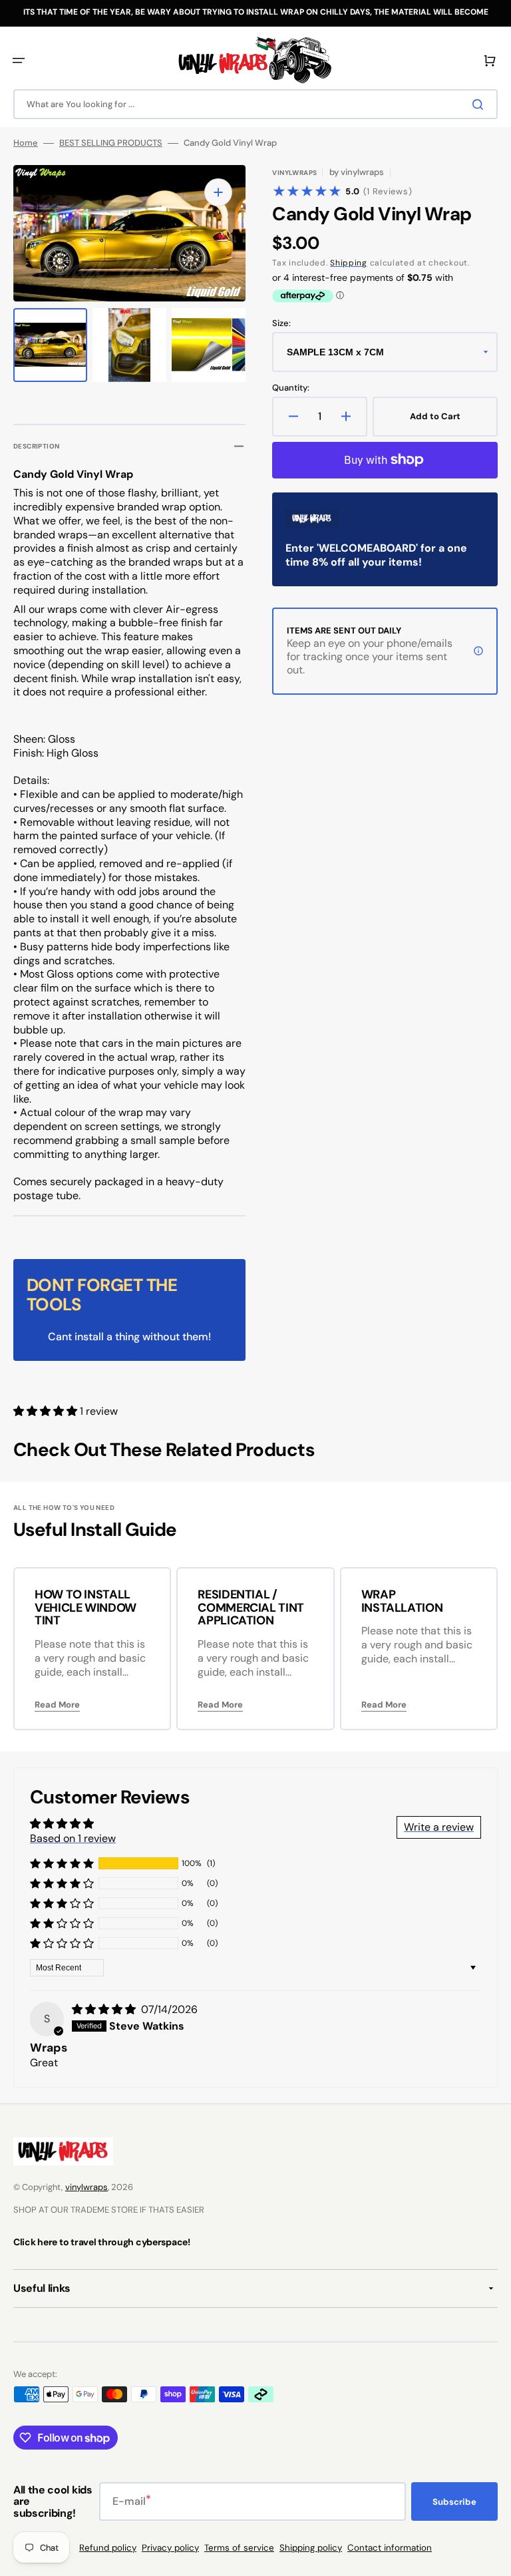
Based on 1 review (73, 1838)
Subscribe (454, 2502)
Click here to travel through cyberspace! (102, 2242)
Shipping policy (311, 2548)
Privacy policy (170, 2548)
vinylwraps (86, 2187)
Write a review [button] (439, 1827)
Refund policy (108, 2548)
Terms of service (239, 2548)
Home (26, 143)
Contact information (390, 2548)
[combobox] (255, 104)
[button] (19, 61)
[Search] (480, 104)
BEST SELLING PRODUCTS (111, 143)
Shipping (349, 263)
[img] (105, 2009)
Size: (281, 323)
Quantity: (291, 388)
